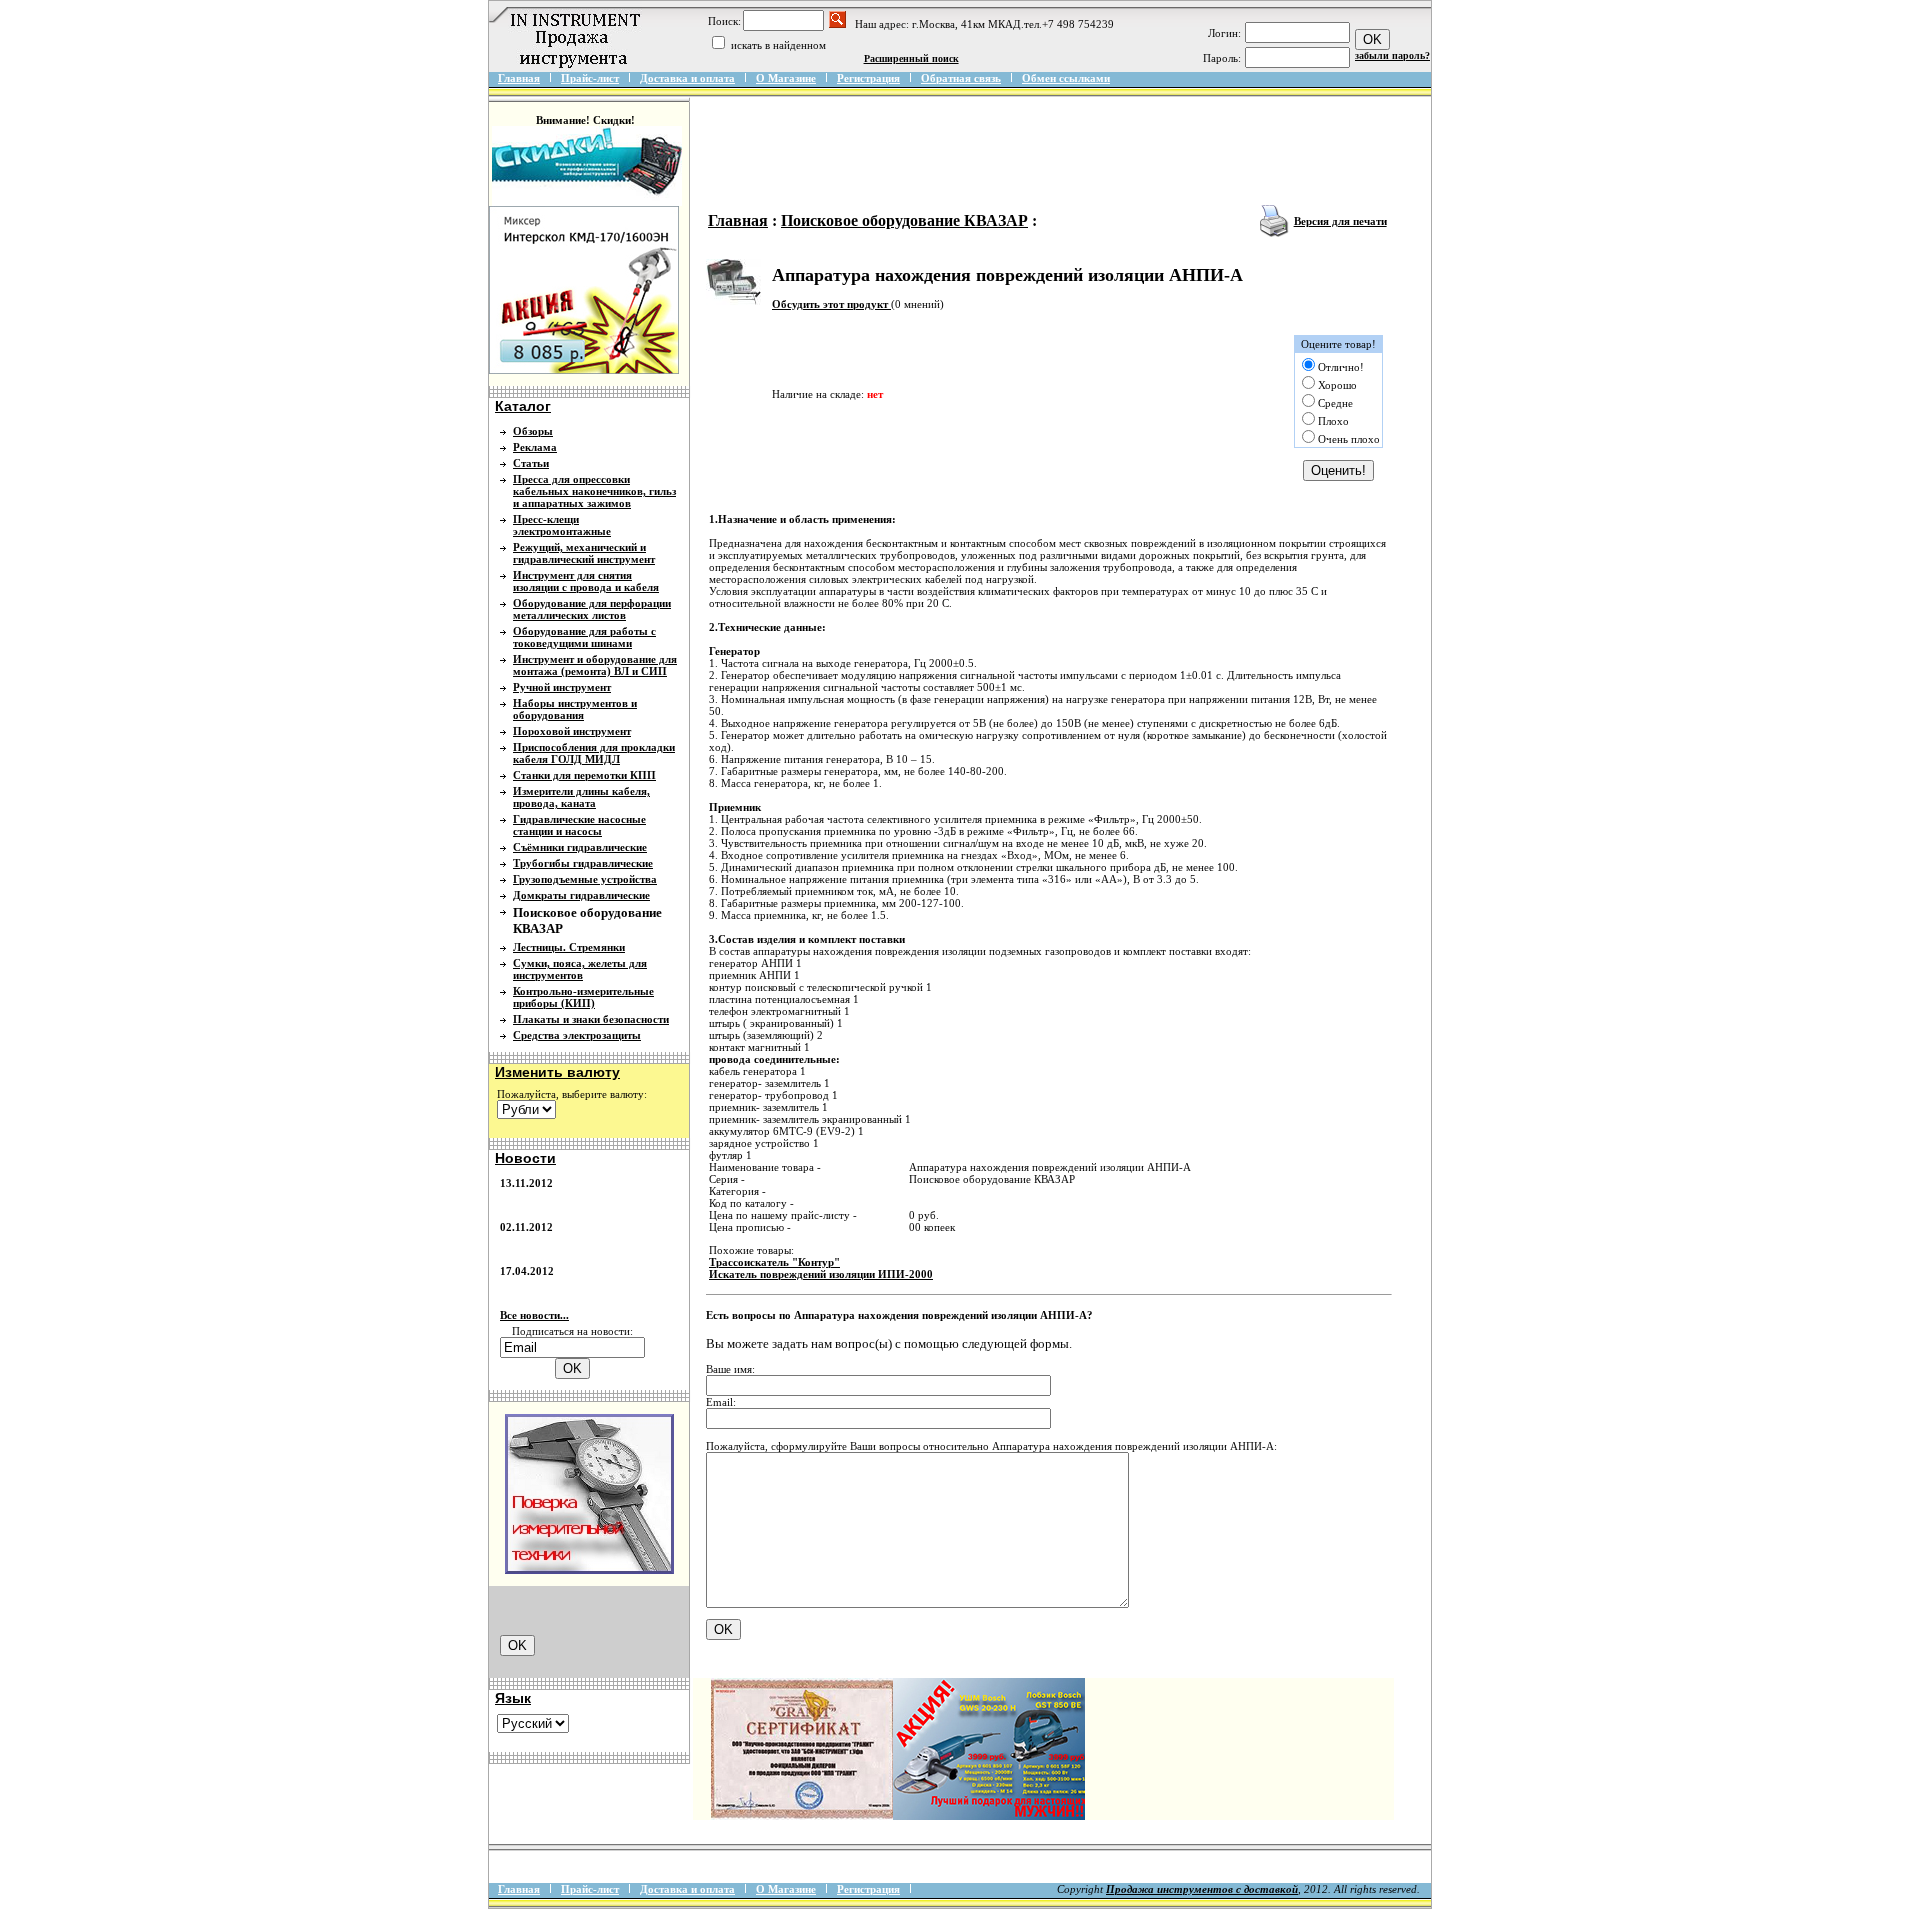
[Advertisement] (1067, 152)
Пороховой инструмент (572, 731)
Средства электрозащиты (577, 1035)
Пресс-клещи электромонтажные (562, 525)
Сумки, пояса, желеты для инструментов (580, 969)
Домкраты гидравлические (581, 895)
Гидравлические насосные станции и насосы (579, 825)
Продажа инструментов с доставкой (1202, 1889)
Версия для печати (1340, 221)
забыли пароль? (1392, 55)
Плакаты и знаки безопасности (591, 1019)
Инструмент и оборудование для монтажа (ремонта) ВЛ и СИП (595, 665)
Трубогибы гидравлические (583, 863)
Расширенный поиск (911, 58)
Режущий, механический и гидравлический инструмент (584, 553)
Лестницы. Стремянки (569, 947)
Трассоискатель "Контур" (774, 1262)
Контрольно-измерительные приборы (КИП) (583, 997)
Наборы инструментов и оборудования (575, 709)
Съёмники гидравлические (580, 847)
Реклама (535, 447)
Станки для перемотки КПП (584, 775)
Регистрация (868, 78)
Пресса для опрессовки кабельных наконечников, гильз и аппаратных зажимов (594, 491)
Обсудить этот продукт (831, 304)
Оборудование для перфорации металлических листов (592, 609)
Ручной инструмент (562, 687)
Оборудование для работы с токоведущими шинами (584, 637)
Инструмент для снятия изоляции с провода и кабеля (586, 581)
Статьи (531, 463)
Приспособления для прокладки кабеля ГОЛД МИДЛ (594, 753)
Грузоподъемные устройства (585, 879)
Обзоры (533, 431)
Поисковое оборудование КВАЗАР (904, 220)
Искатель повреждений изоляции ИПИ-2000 (821, 1274)
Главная (519, 78)
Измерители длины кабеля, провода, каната (581, 797)
